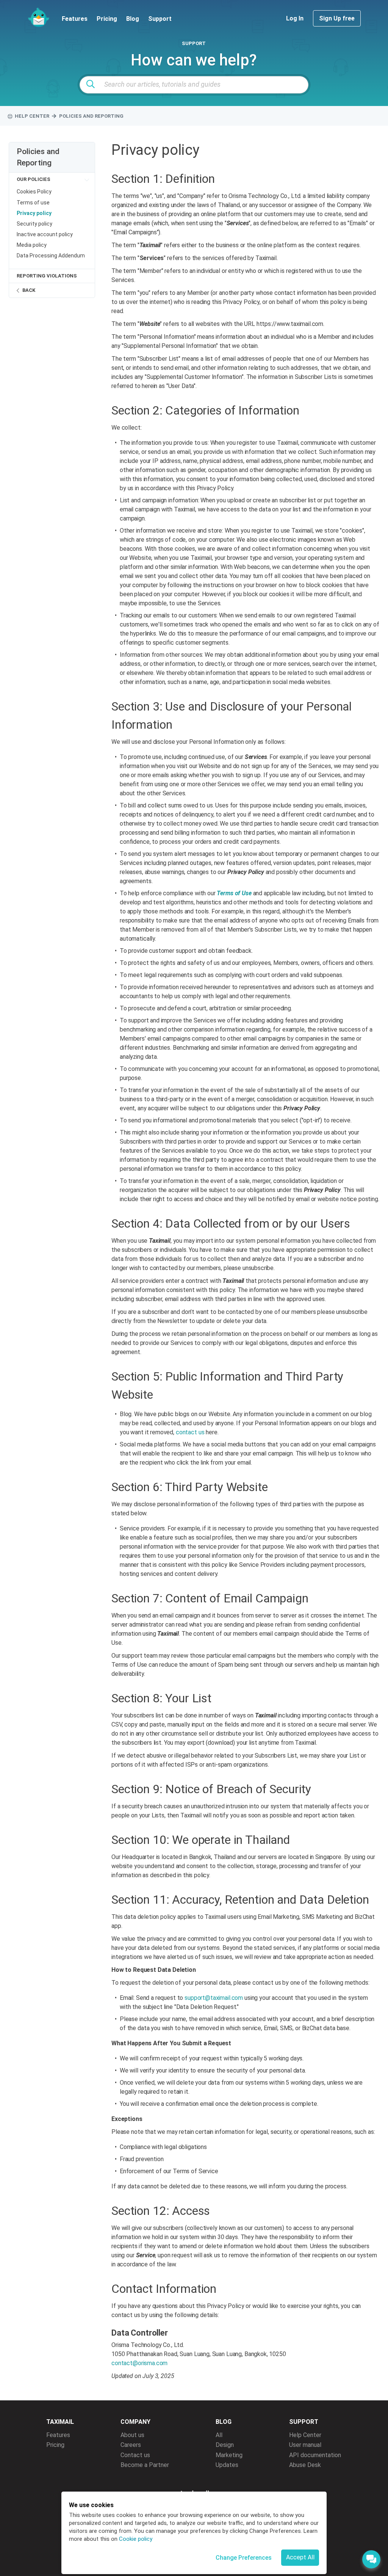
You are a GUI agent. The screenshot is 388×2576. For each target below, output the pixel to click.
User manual (305, 2445)
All (219, 2435)
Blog (133, 19)
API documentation (315, 2455)
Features (75, 19)
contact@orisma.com (139, 2363)
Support (160, 19)
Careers (131, 2445)
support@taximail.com (214, 1998)
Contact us (135, 2455)
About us (132, 2435)
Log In (296, 18)
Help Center (305, 2435)
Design (225, 2445)
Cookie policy (136, 2539)
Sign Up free (337, 18)
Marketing (229, 2455)
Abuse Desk (305, 2465)
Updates (227, 2465)
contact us (190, 1432)
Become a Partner (145, 2465)
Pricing (107, 19)
